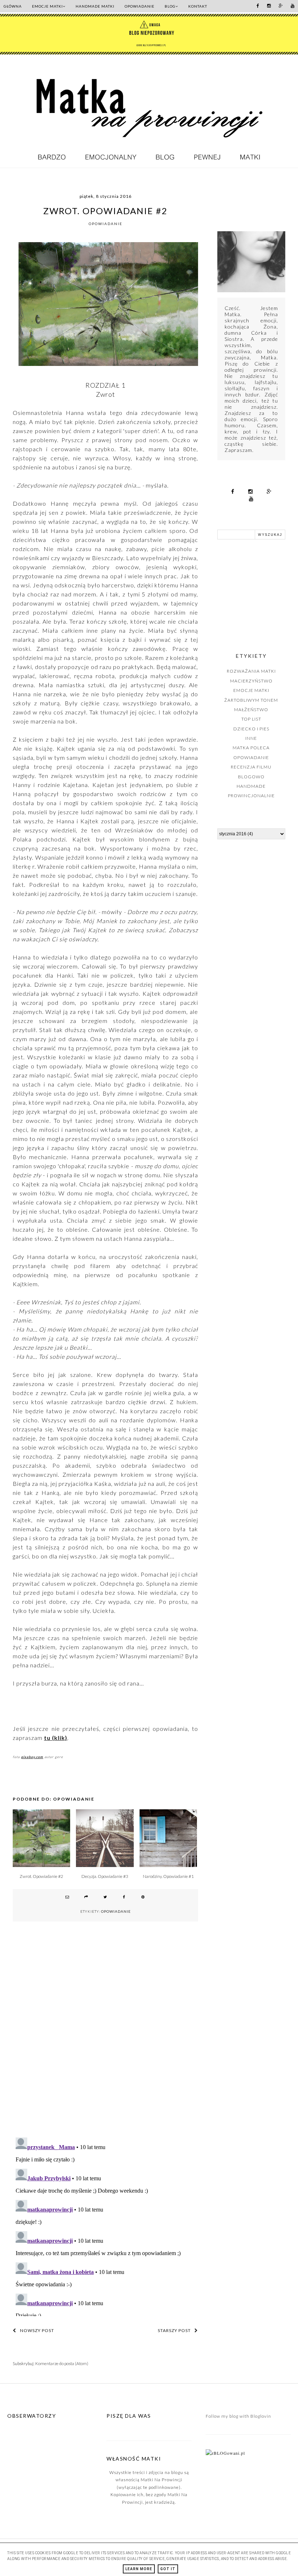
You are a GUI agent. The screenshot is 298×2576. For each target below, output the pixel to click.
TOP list (251, 719)
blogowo (251, 777)
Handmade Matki (95, 6)
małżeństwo (251, 710)
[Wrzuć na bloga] (86, 1898)
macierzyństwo (251, 681)
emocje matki (251, 690)
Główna (13, 6)
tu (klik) (56, 1738)
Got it (168, 2569)
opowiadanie (106, 224)
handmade (251, 786)
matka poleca (251, 748)
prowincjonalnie (251, 796)
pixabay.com (32, 1757)
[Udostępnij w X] (105, 1898)
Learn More (139, 2569)
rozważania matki (251, 671)
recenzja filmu (251, 767)
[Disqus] (105, 2038)
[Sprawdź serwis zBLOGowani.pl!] (225, 2453)
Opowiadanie (140, 6)
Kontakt (198, 6)
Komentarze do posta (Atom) (62, 2363)
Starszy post (174, 2330)
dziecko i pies (251, 729)
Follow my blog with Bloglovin (238, 2416)
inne (251, 738)
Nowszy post (37, 2330)
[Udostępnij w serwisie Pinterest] (143, 1898)
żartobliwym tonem (251, 700)
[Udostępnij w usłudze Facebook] (124, 1898)
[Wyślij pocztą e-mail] (68, 1898)
